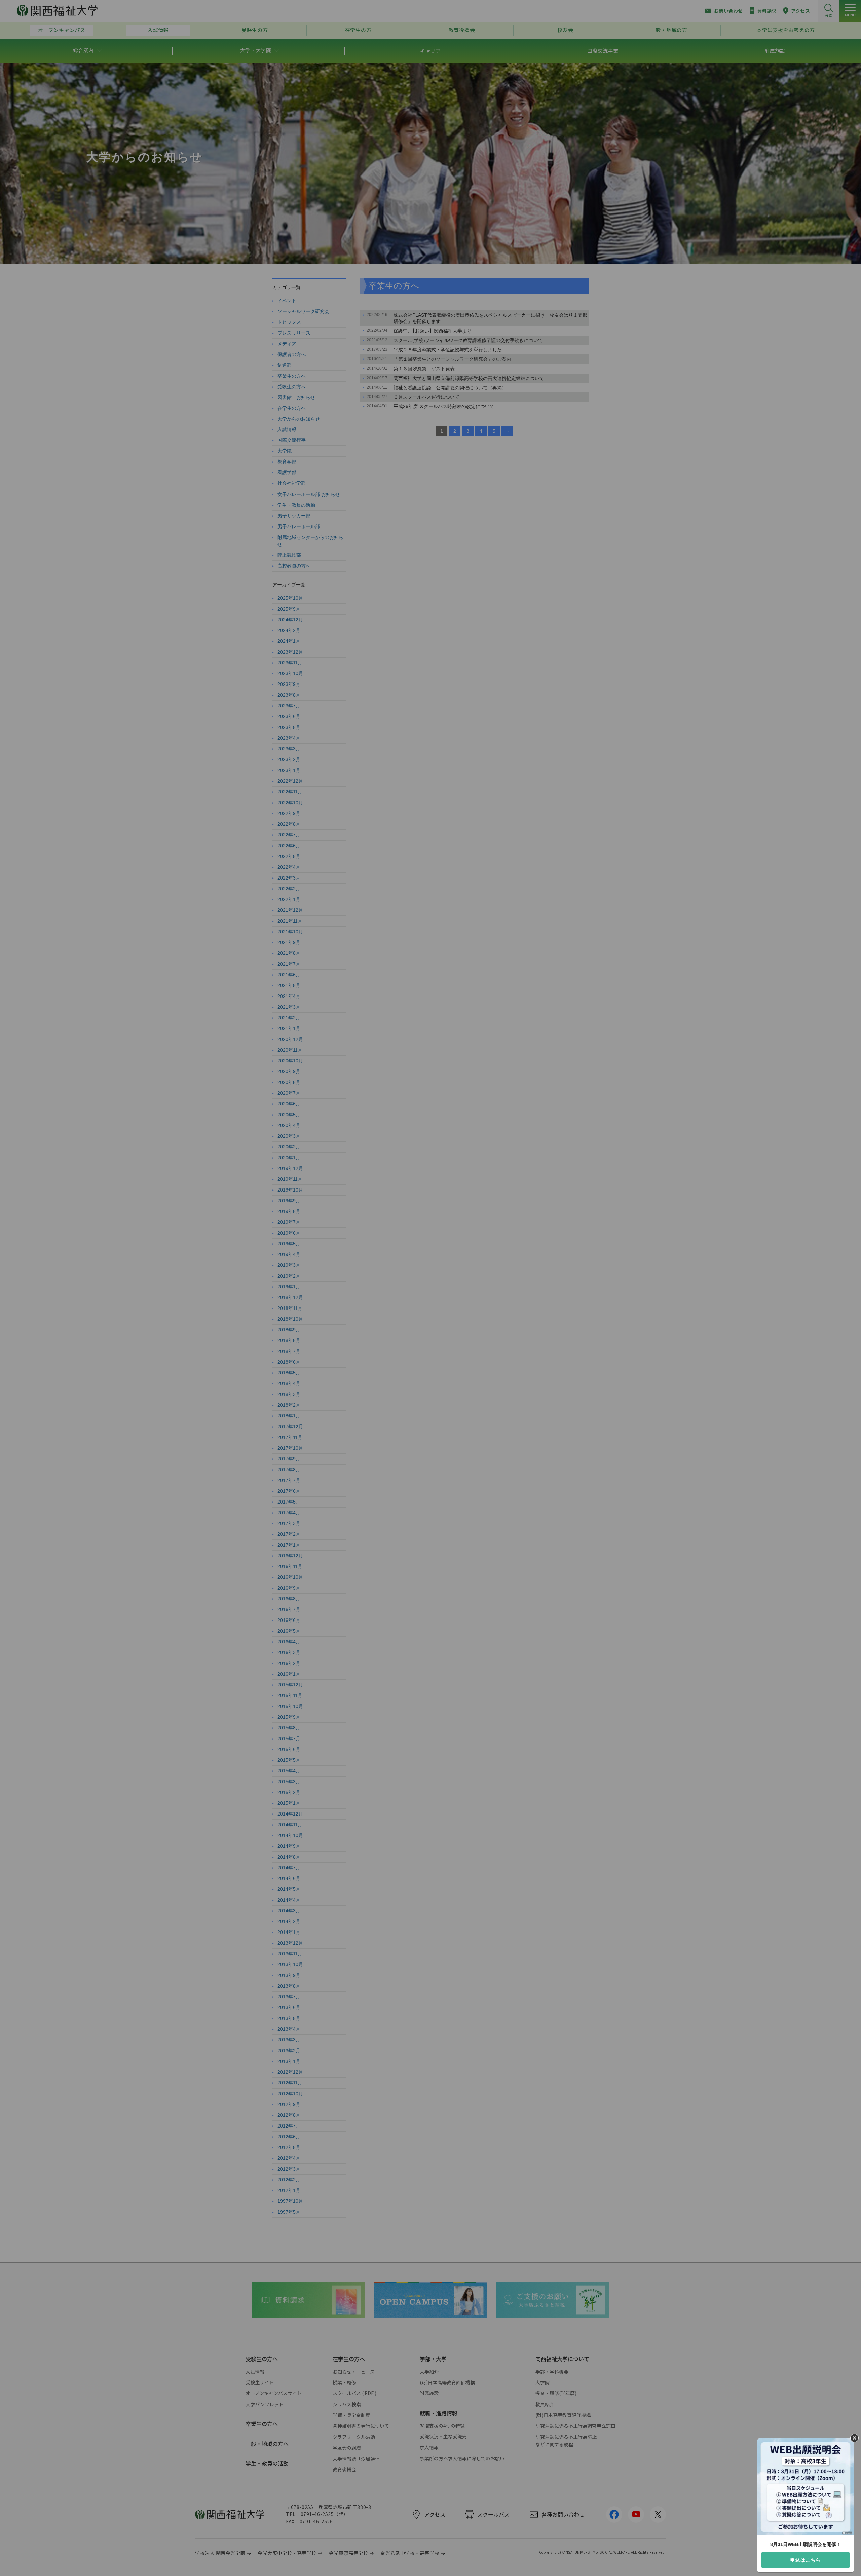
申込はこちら (806, 2560)
